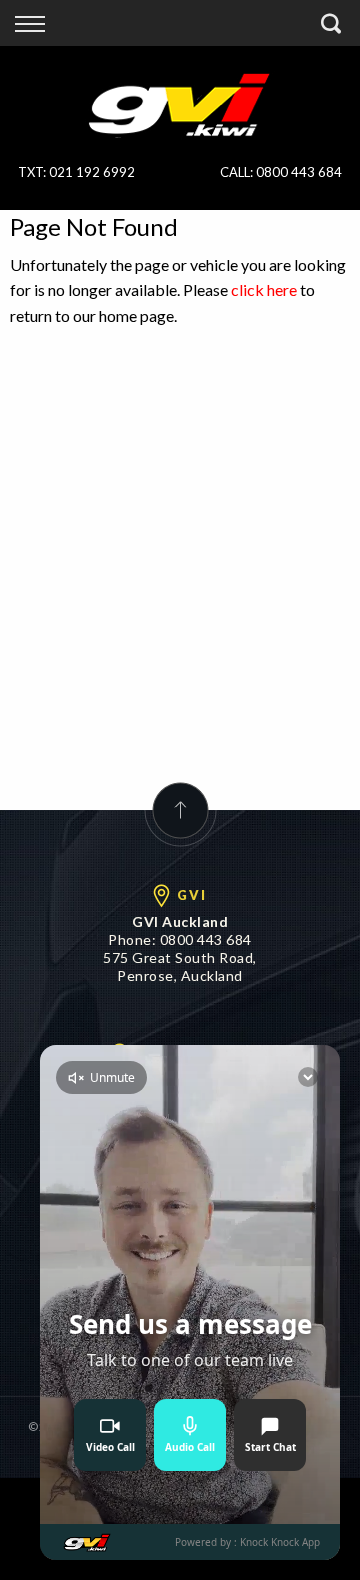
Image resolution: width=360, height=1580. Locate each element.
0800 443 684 (299, 172)
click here (264, 289)
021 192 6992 (92, 172)
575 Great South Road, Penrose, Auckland (180, 966)
